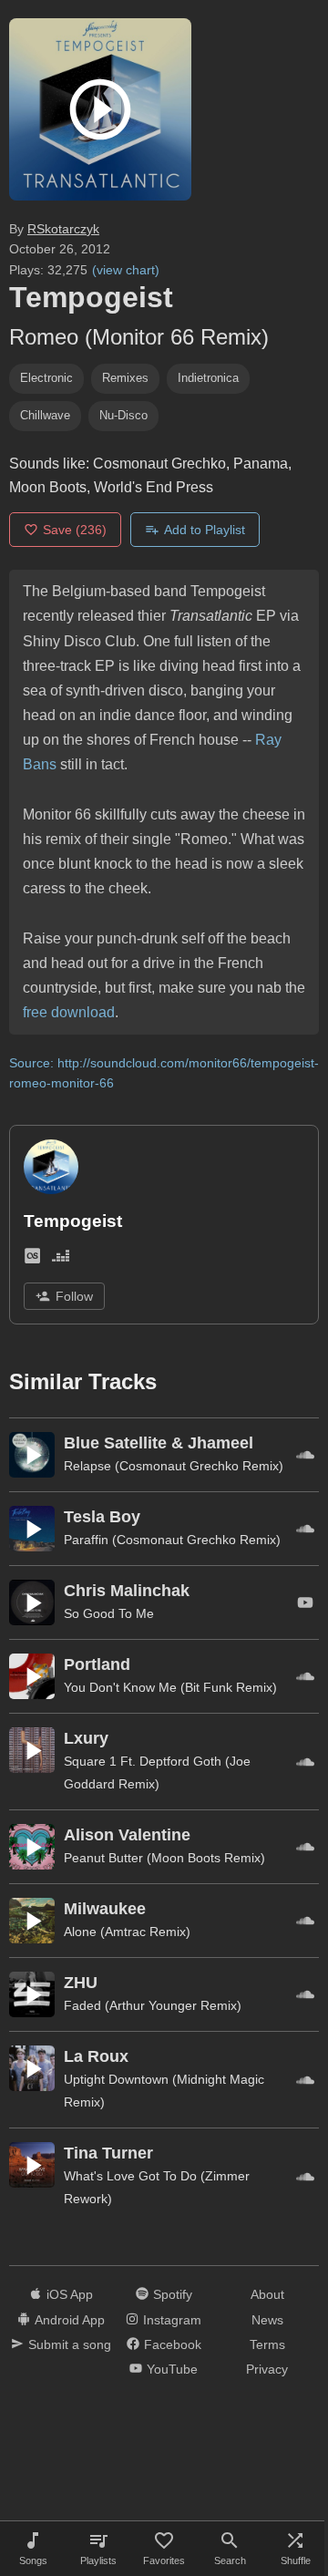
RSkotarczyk (63, 229)
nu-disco (123, 415)
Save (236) (75, 530)
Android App (70, 2320)
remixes (125, 378)
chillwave (45, 415)
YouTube (172, 2369)
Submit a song (70, 2344)
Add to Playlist (205, 530)
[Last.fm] (32, 1259)
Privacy (267, 2369)
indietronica (208, 378)
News (267, 2320)
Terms (267, 2344)
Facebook (173, 2344)
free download (69, 1012)
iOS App (70, 2294)
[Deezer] (61, 1259)
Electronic (46, 378)
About (267, 2294)
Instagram (172, 2320)
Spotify (173, 2294)
